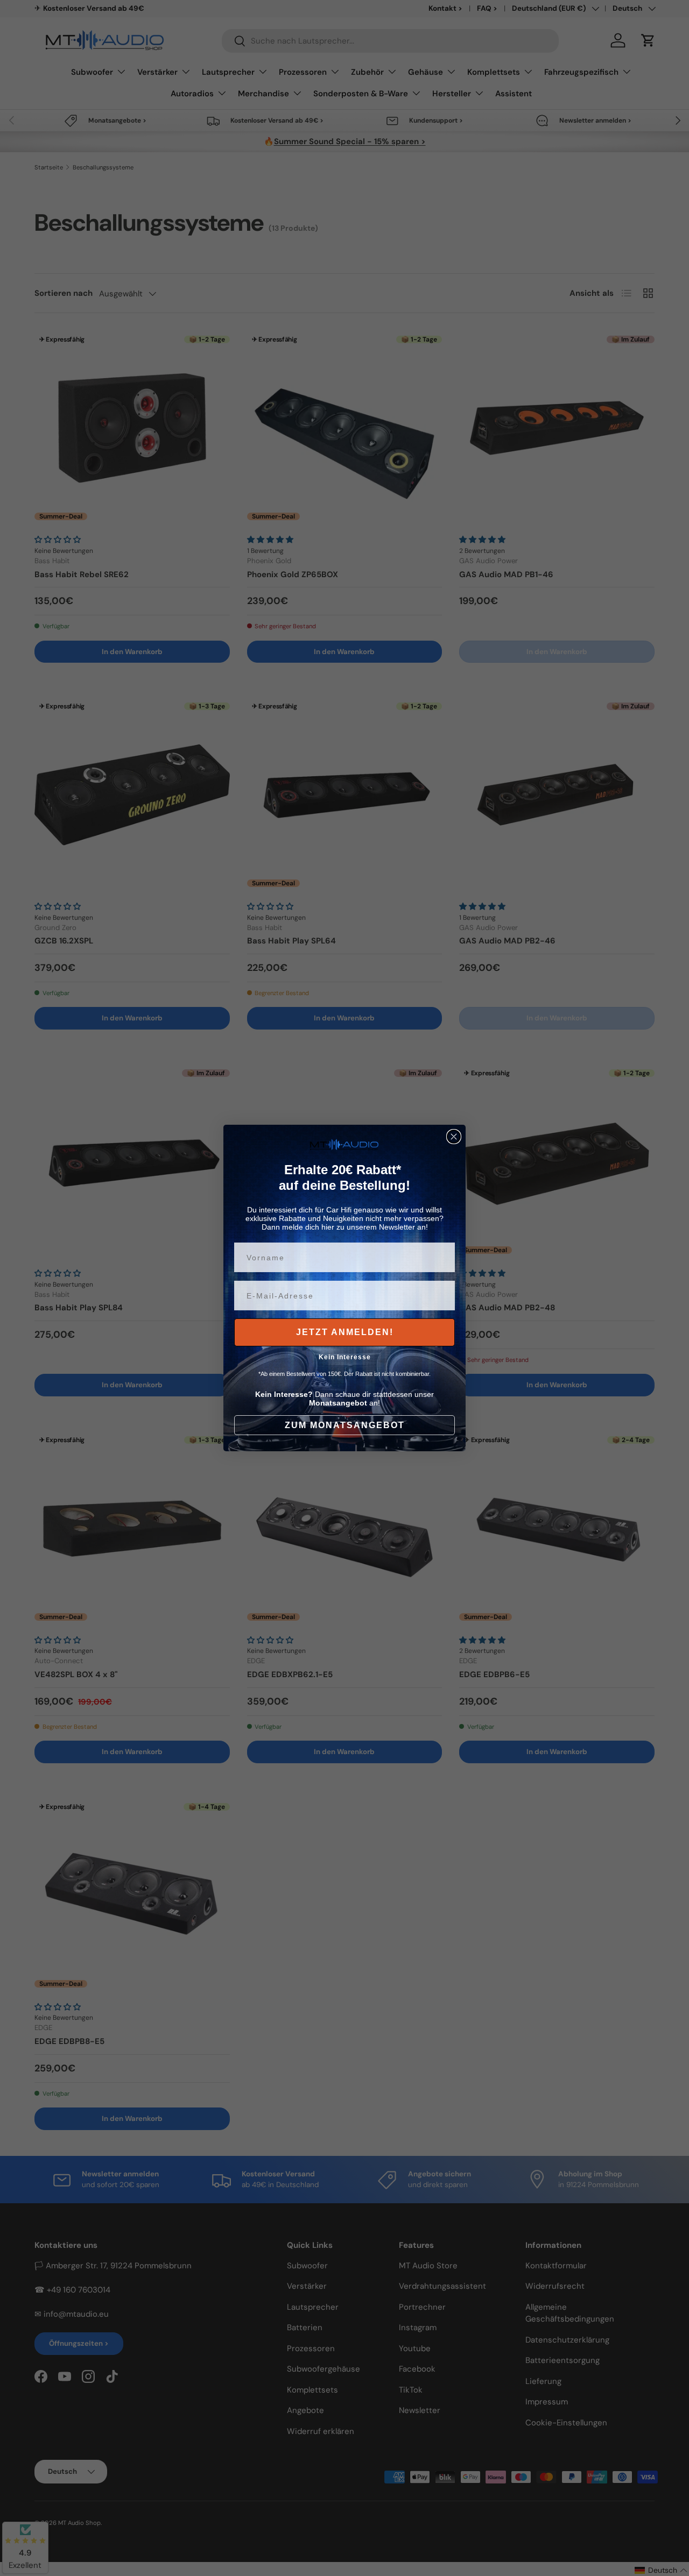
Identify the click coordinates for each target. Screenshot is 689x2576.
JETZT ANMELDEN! (345, 1332)
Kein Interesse (345, 1357)
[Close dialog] (454, 1137)
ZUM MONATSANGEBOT (345, 1425)
